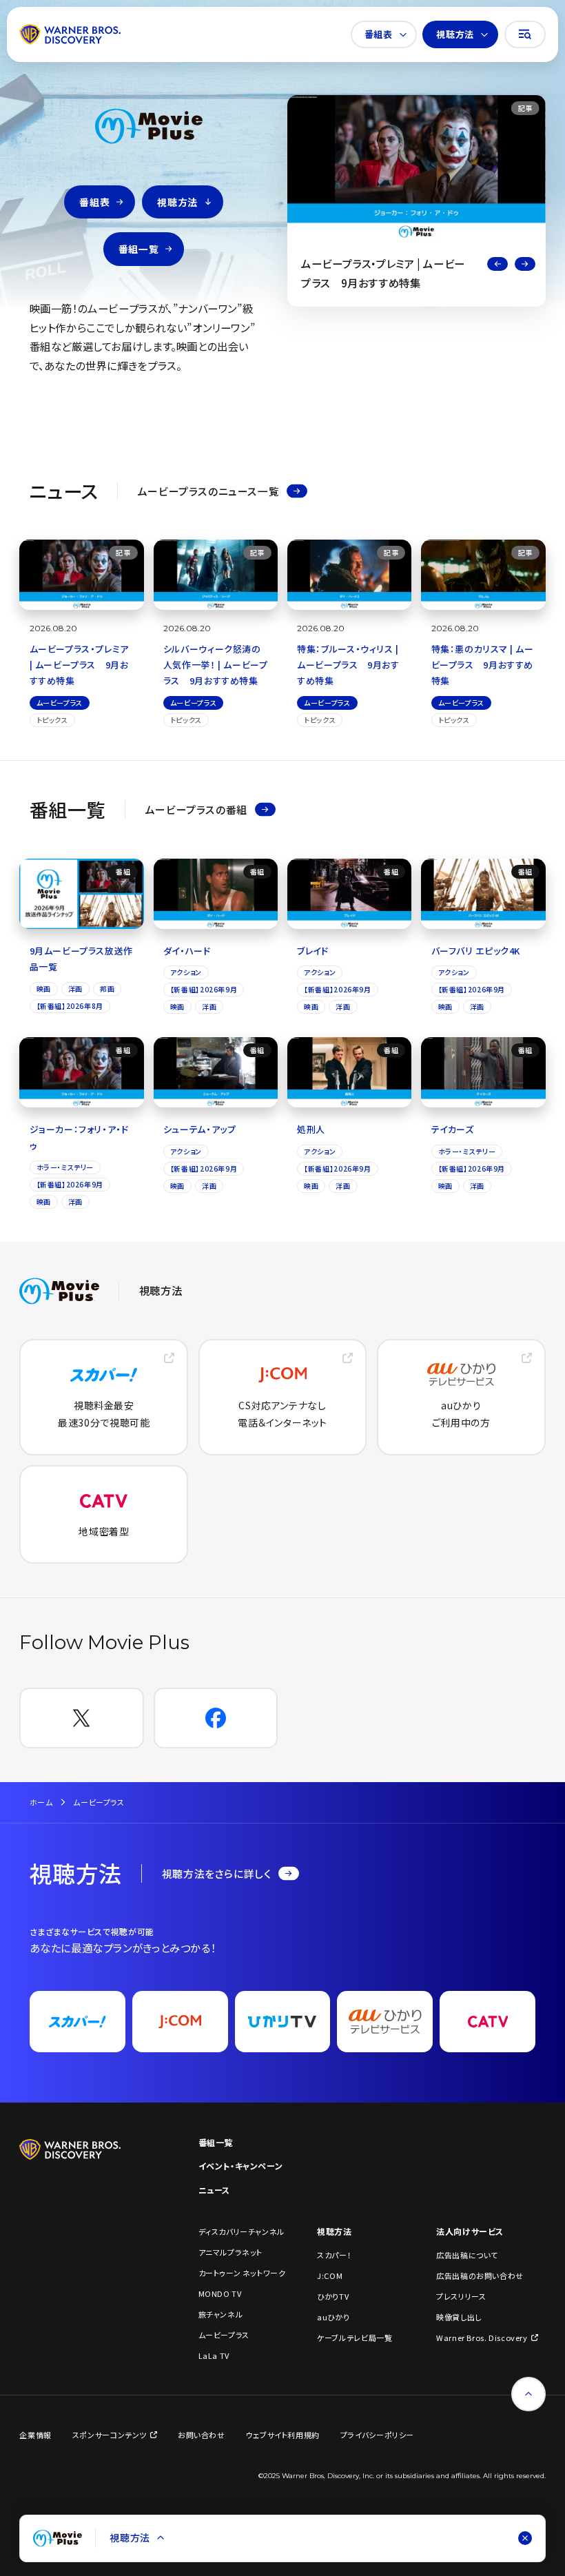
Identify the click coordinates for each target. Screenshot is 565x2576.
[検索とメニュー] (525, 34)
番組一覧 (138, 249)
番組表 (379, 34)
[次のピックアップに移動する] (525, 264)
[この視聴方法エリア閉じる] (525, 2538)
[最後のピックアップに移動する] (497, 264)
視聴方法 (455, 34)
